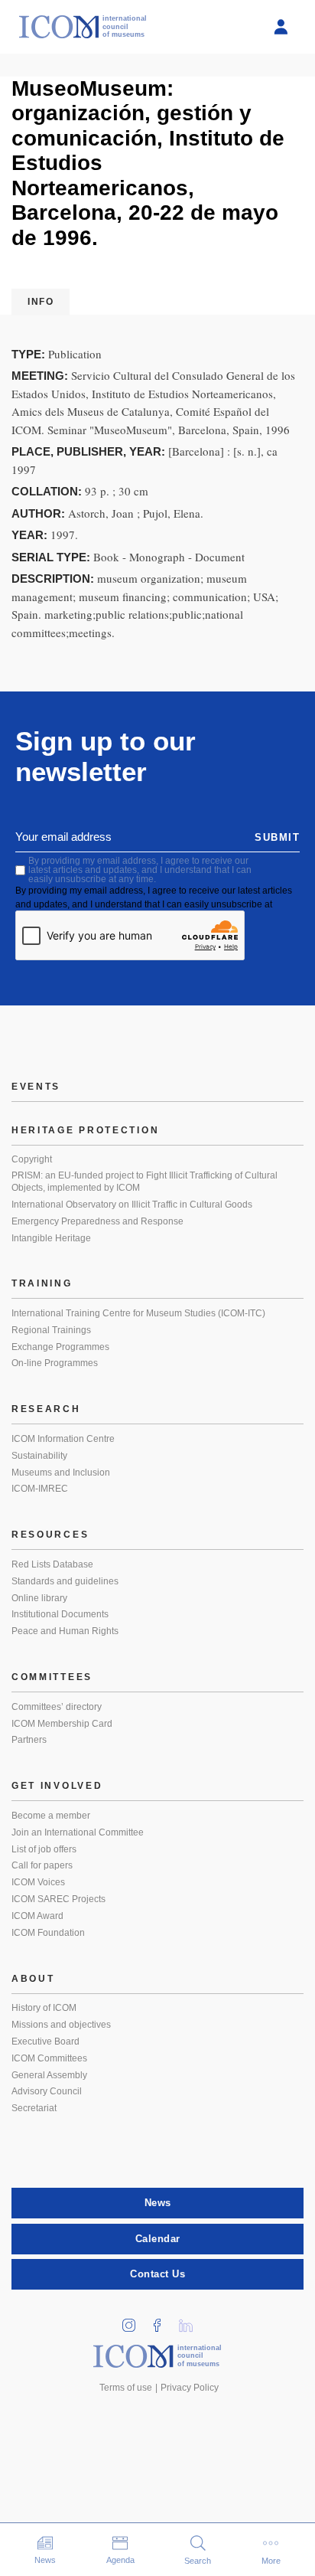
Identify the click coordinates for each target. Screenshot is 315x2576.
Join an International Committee (78, 1832)
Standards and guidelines (65, 1581)
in (135, 2321)
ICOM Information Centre (63, 1439)
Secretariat (34, 2108)
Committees (52, 1677)
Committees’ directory (57, 1707)
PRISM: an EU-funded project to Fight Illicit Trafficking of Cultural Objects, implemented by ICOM (145, 1182)
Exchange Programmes (60, 1347)
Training (42, 1283)
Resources (50, 1535)
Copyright (32, 1159)
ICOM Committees (49, 2058)
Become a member (51, 1816)
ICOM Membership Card (62, 1724)
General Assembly (49, 2075)
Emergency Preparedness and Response (97, 1221)
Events (36, 1087)
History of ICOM (44, 2008)
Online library (39, 1598)
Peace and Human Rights (65, 1631)
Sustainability (39, 1456)
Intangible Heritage (51, 1238)
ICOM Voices (38, 1882)
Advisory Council (47, 2091)
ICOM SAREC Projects (58, 1899)
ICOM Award (37, 1916)
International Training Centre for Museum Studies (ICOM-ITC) (138, 1313)
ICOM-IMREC (40, 1489)
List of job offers (44, 1849)
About (33, 1979)
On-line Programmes (55, 1363)
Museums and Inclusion (61, 1473)
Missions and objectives (61, 2025)
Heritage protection (85, 1130)
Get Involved (57, 1786)
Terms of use (126, 2388)
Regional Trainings (51, 1330)
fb (163, 2321)
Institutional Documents (60, 1614)
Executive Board (45, 2042)
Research (46, 1409)
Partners (29, 1740)
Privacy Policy (190, 2388)
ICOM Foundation (48, 1933)
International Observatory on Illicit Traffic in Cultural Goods (132, 1205)
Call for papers (42, 1865)
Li (191, 2321)
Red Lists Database (52, 1564)
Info (41, 302)
